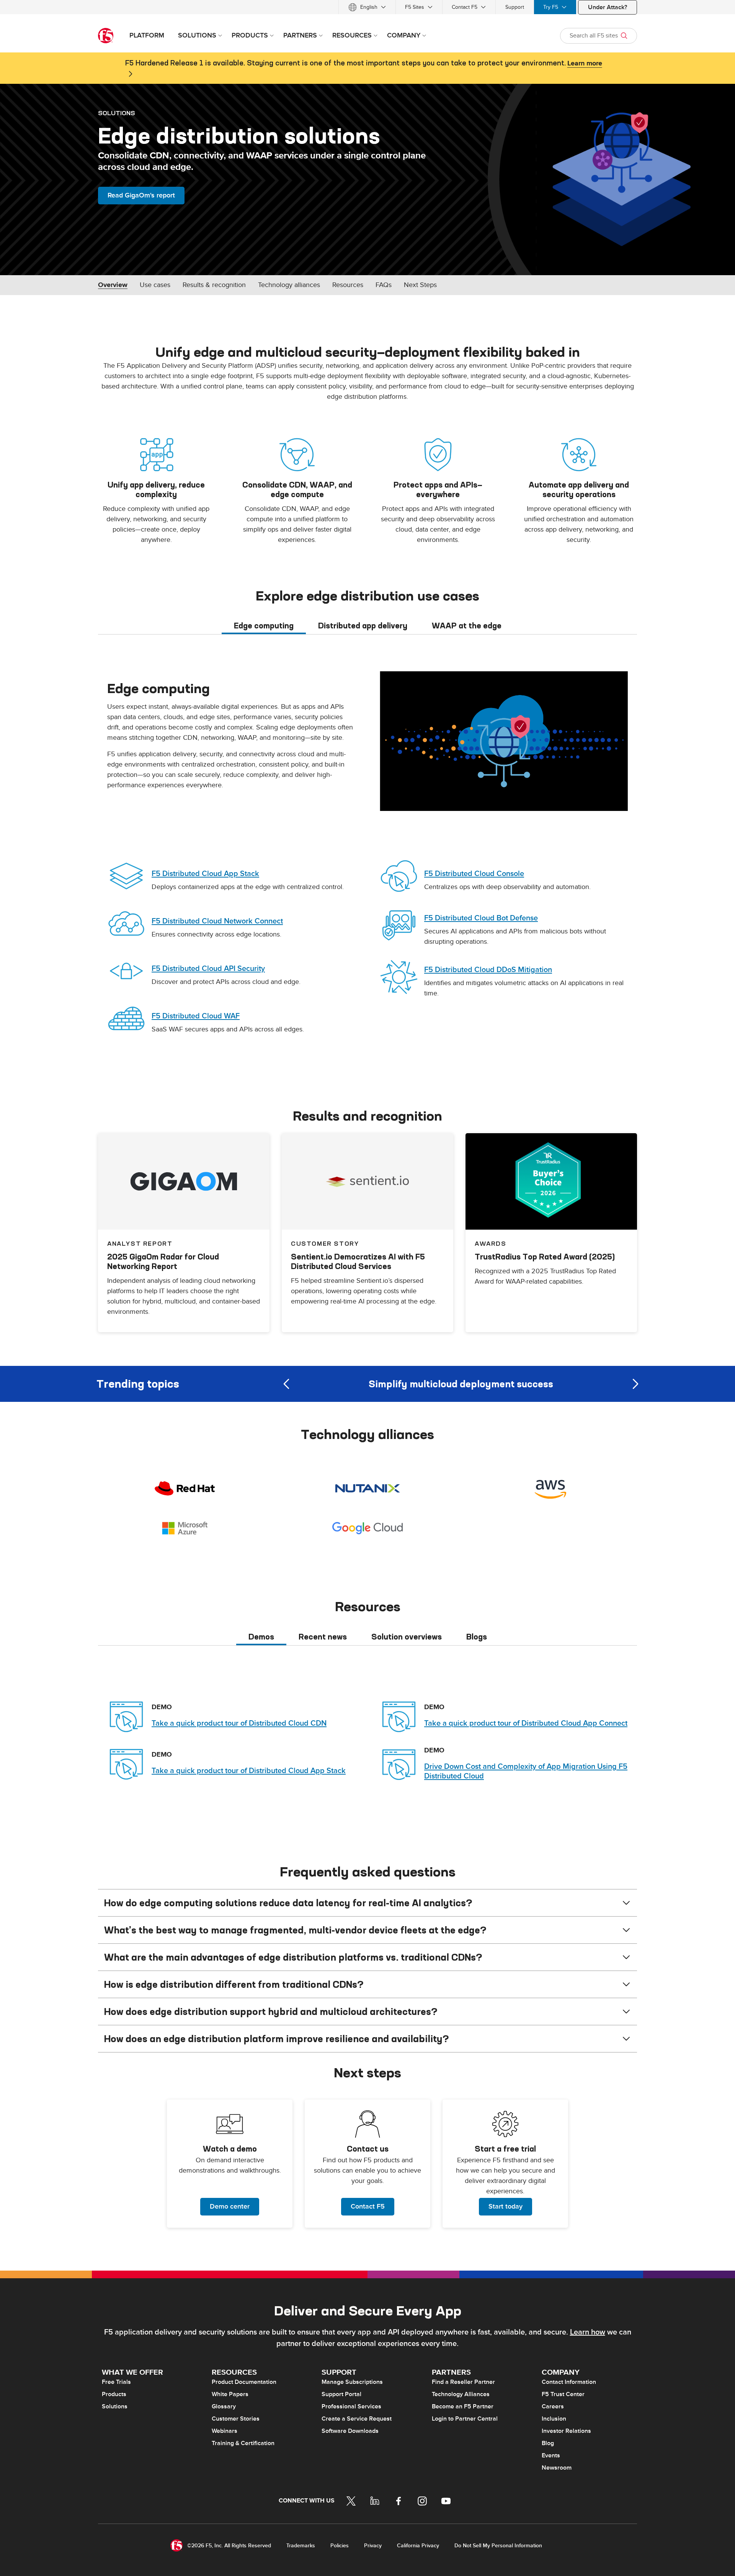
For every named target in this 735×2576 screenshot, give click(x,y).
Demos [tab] (261, 1637)
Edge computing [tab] (264, 626)
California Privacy (418, 2546)
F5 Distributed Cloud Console (474, 874)
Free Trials (116, 2382)
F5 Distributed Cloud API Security (208, 969)
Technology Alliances (461, 2394)
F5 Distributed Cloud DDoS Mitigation (488, 970)
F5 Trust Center (563, 2394)
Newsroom (557, 2468)
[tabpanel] (367, 857)
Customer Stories (236, 2419)
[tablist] (367, 625)
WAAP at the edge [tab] (467, 626)
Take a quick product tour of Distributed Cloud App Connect (526, 1723)
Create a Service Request (357, 2419)
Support (515, 7)
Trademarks (301, 2546)
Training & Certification (243, 2443)
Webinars (225, 2431)
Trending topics (138, 1384)
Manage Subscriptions (352, 2382)
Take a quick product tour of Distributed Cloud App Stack (249, 1771)
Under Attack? (608, 7)
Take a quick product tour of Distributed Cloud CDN (239, 1723)
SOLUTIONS (117, 113)
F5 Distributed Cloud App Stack (205, 874)
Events (551, 2455)
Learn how (588, 2332)
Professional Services (351, 2406)
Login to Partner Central (465, 2419)
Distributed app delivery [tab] (363, 626)
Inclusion (554, 2419)
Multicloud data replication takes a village (461, 1384)
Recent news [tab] (323, 1637)
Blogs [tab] (477, 1637)
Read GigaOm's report (141, 195)
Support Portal (341, 2394)
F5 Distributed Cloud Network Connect (217, 921)
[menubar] (367, 7)
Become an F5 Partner (463, 2406)
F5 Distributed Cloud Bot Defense (481, 918)
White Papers (230, 2394)
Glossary (224, 2406)
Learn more (585, 64)
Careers (553, 2406)
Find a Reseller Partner (463, 2382)
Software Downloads (350, 2431)
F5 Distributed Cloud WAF (196, 1016)
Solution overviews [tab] (407, 1637)
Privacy (373, 2546)
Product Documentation (244, 2382)
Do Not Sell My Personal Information (498, 2546)
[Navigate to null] (504, 741)
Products (114, 2394)
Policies (340, 2546)
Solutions (115, 2406)
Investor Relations (566, 2431)
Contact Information (569, 2382)
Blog (548, 2443)
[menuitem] (367, 7)
